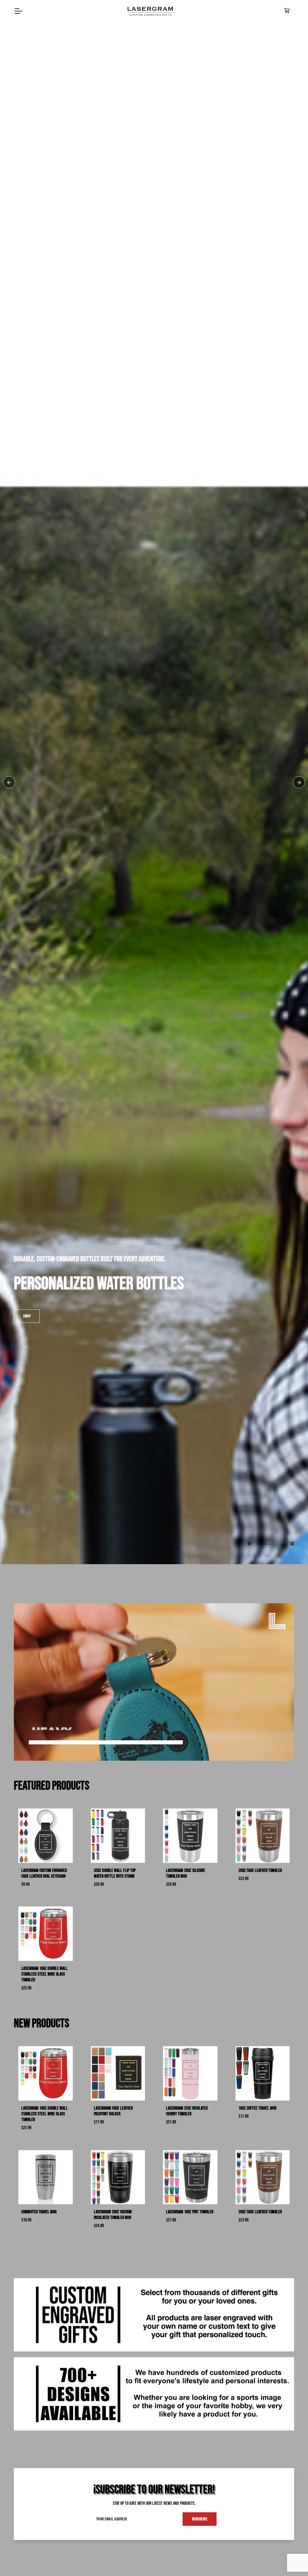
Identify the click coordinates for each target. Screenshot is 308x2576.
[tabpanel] (154, 1288)
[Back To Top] (291, 2559)
